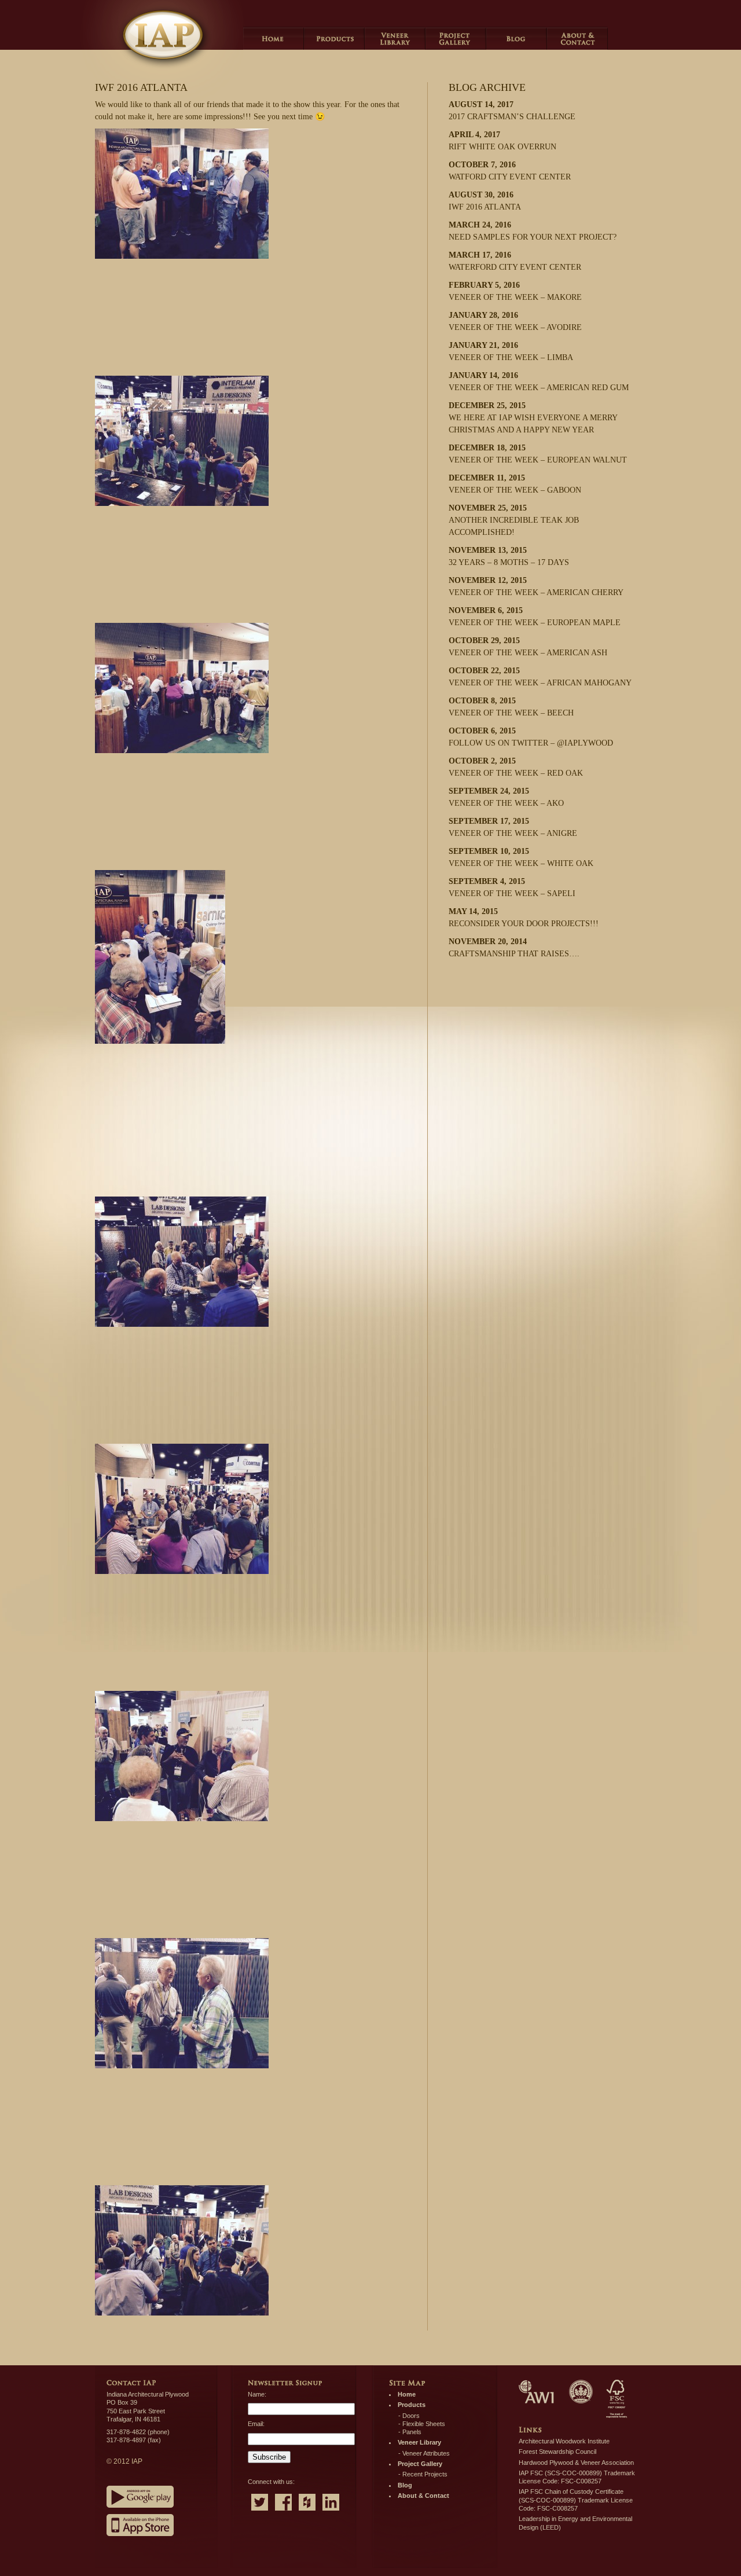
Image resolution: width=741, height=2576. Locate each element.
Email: (256, 2424)
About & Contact (423, 2496)
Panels (412, 2432)
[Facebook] (283, 2512)
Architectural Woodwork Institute (564, 2441)
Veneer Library (395, 38)
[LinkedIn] (331, 2512)
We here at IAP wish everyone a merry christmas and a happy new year (533, 418)
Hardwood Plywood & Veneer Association (576, 2463)
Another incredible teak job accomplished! (514, 520)
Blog (517, 38)
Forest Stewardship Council (557, 2452)
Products (334, 38)
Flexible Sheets (424, 2424)
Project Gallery (456, 38)
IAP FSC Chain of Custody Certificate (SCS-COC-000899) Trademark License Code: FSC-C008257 (576, 2500)
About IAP (577, 38)
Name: (257, 2394)
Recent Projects (425, 2474)
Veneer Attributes (426, 2453)
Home (274, 38)
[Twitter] (260, 2512)
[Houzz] (307, 2512)
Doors (411, 2416)
